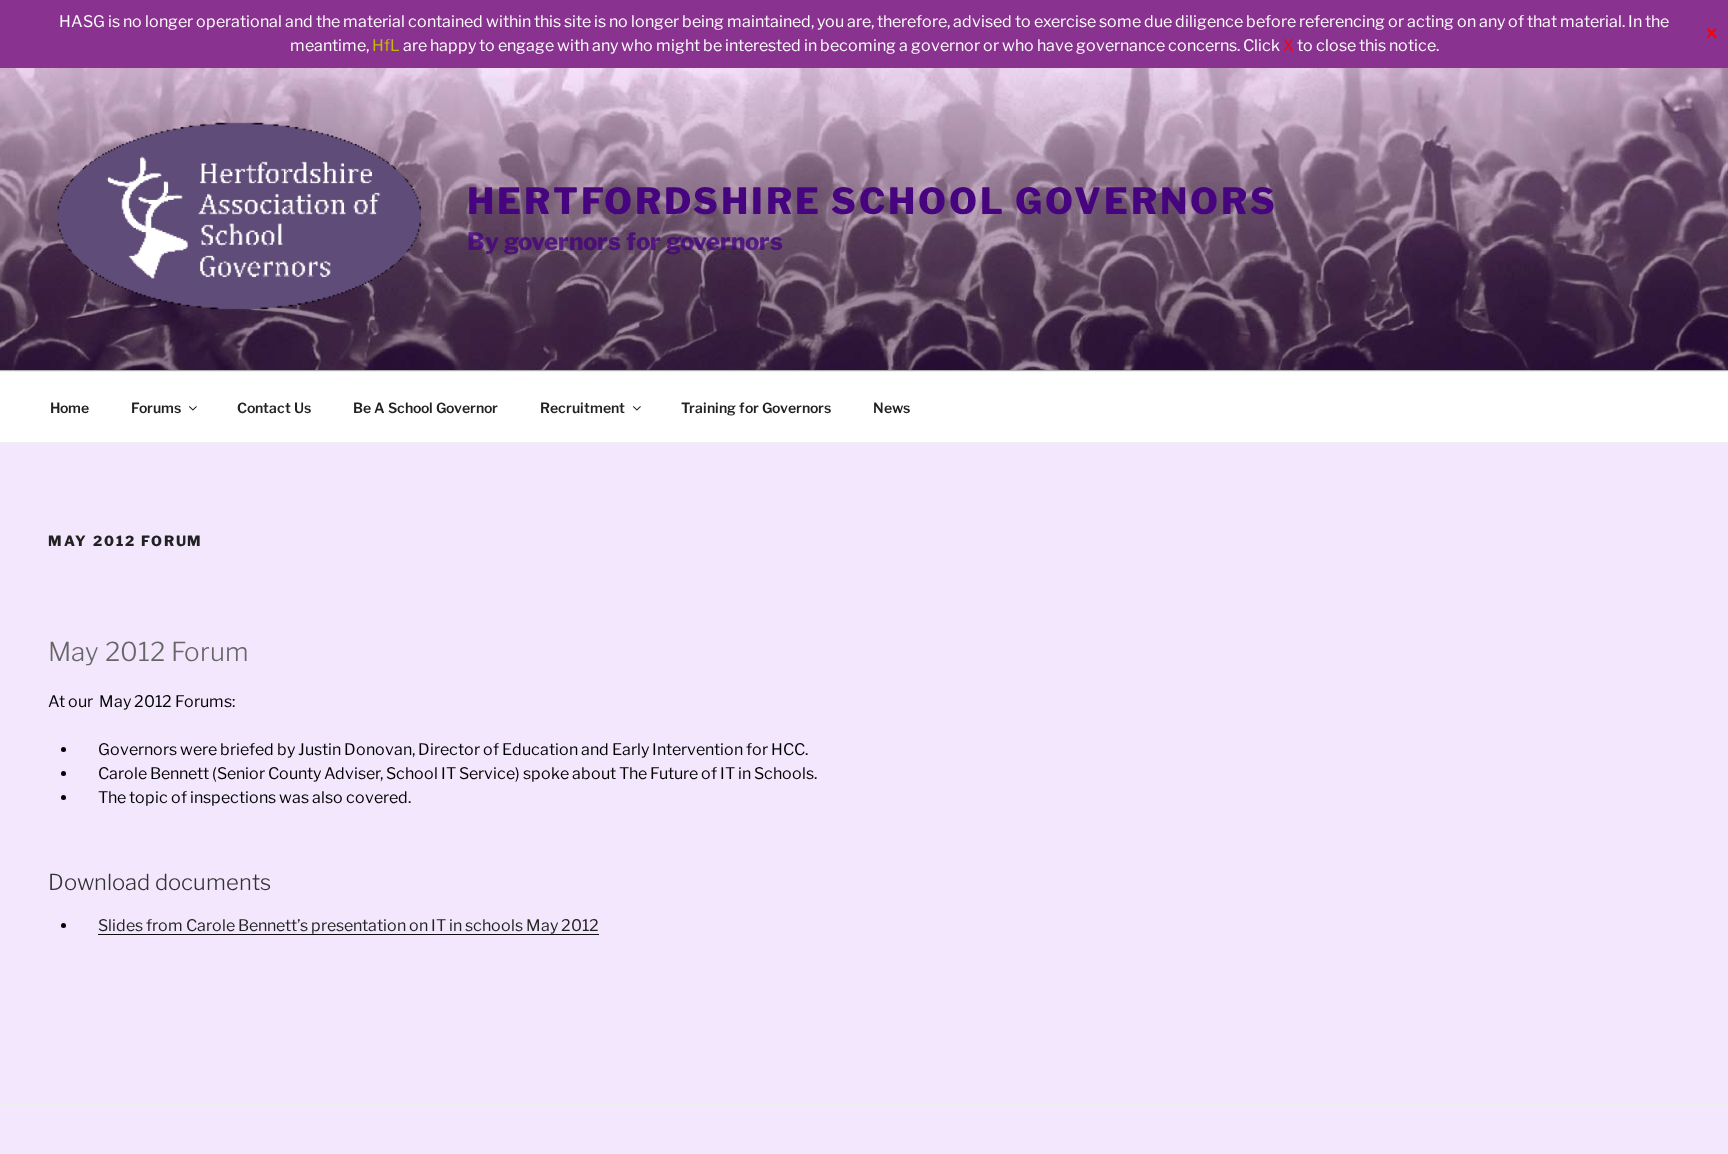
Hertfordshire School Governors (872, 201)
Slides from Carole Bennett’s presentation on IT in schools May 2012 (348, 925)
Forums (156, 407)
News (891, 407)
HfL (386, 45)
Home (69, 407)
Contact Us (274, 407)
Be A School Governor (425, 407)
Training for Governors (756, 407)
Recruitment (582, 407)
